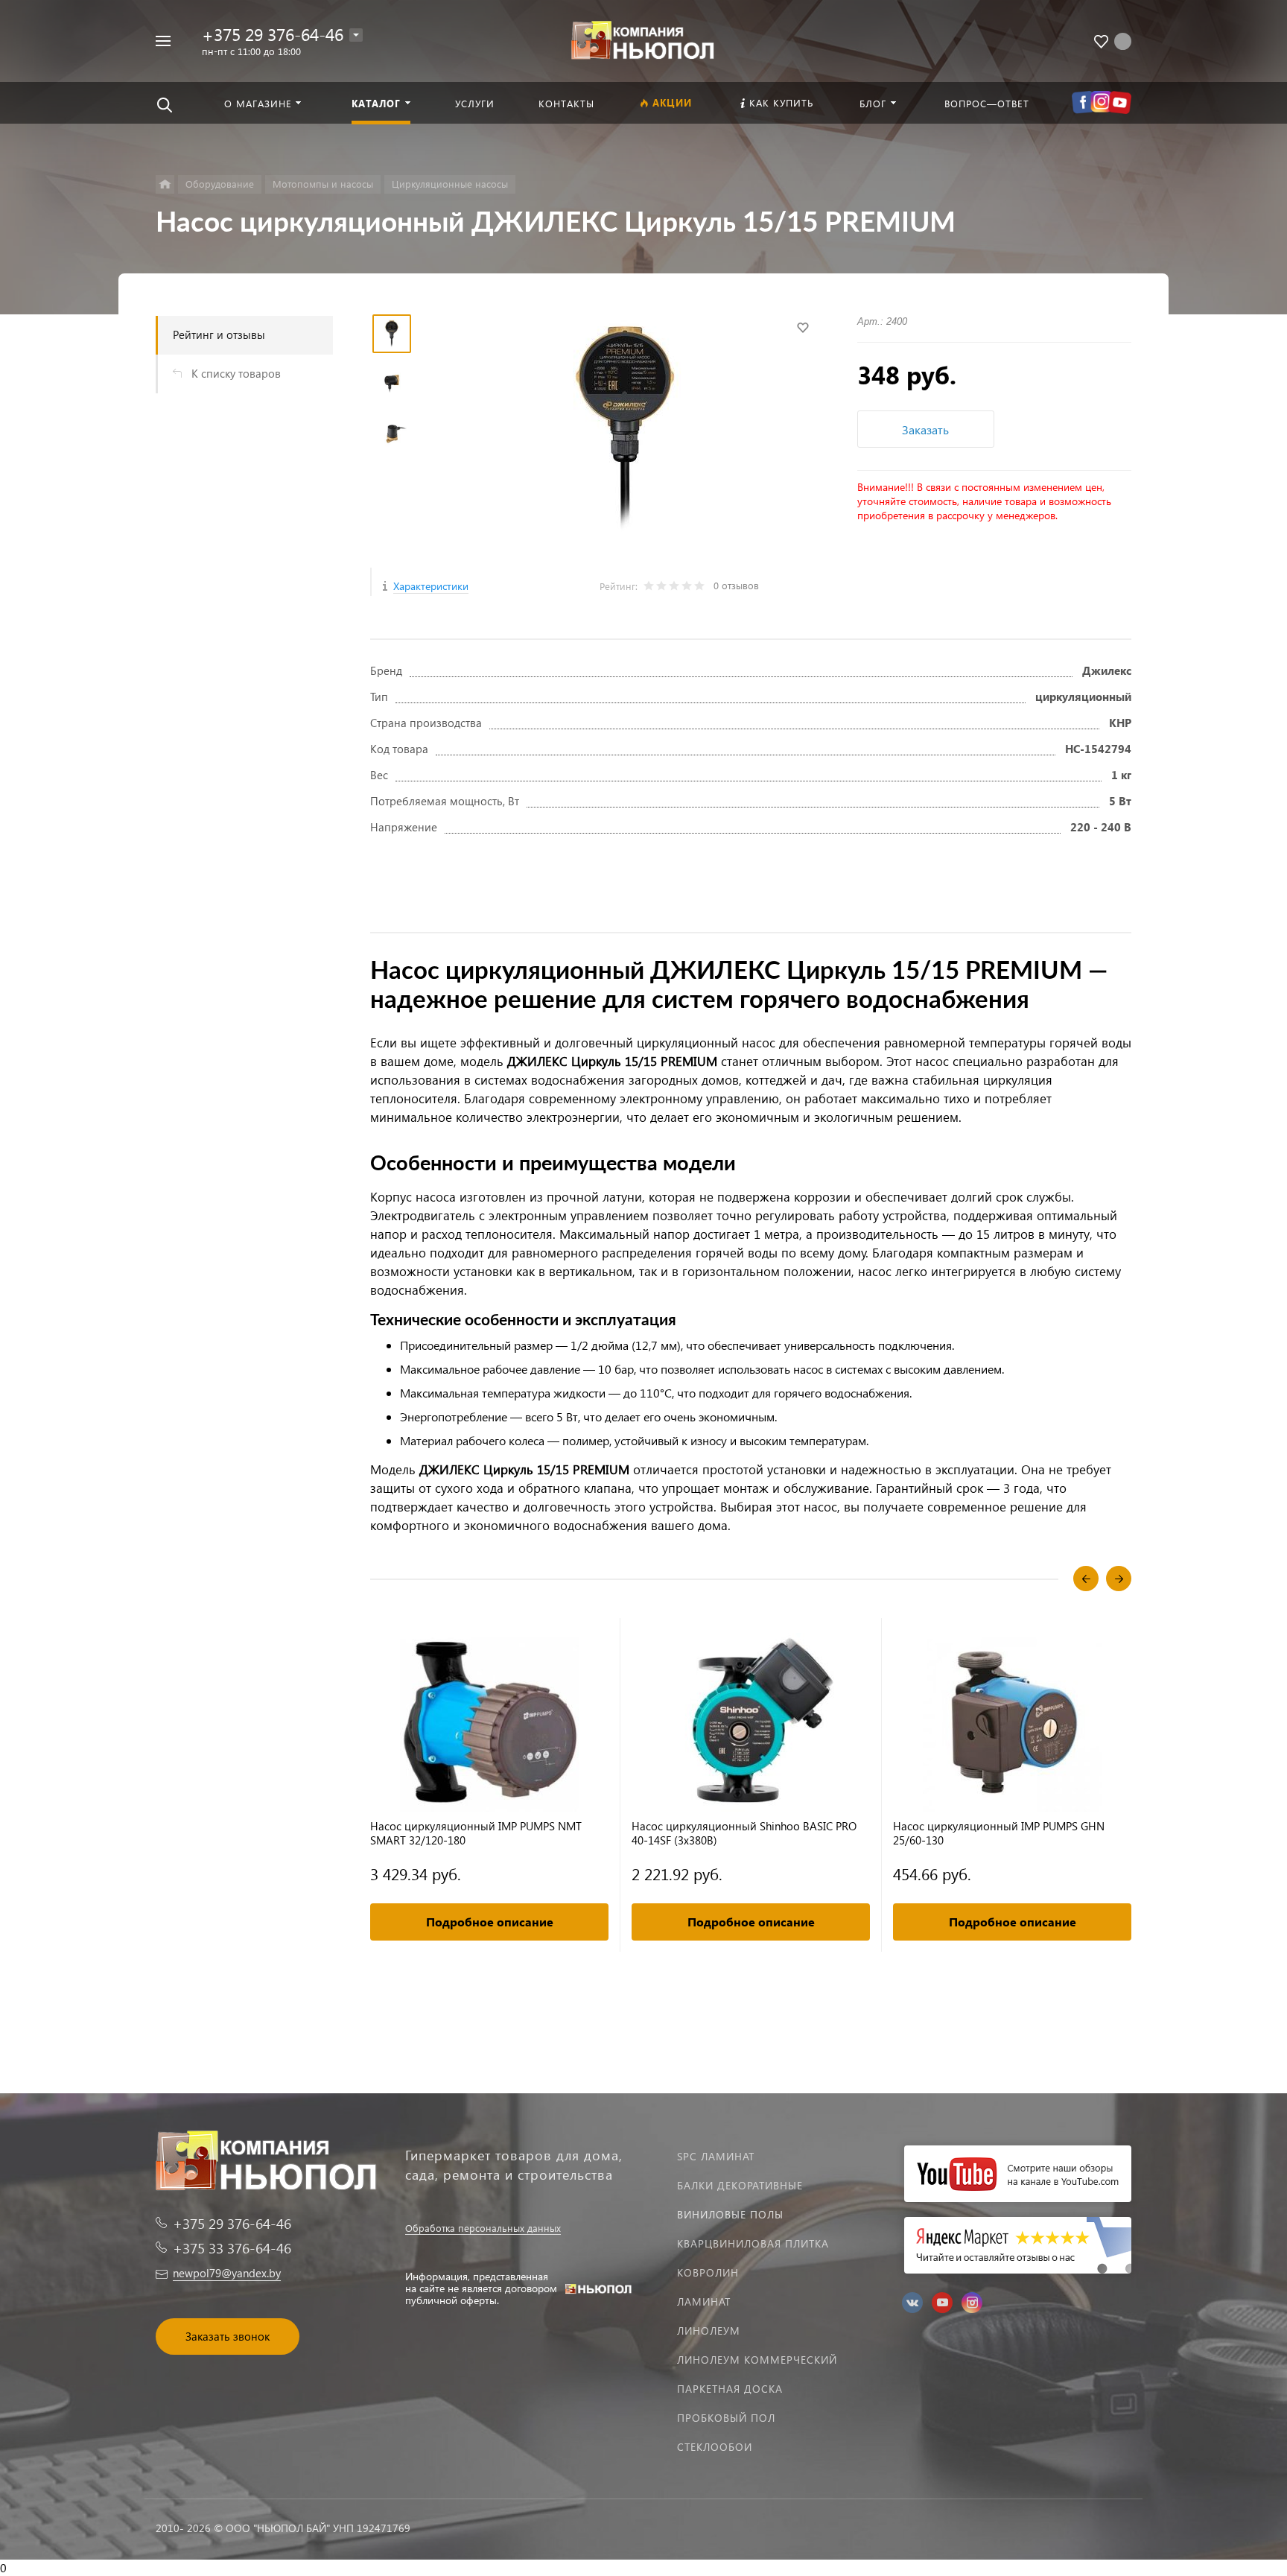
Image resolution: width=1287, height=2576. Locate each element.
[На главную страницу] (643, 39)
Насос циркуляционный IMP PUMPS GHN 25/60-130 (999, 1833)
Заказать (925, 429)
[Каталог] (165, 184)
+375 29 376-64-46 (273, 34)
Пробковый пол (726, 2418)
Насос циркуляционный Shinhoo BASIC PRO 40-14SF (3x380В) (744, 1833)
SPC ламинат (716, 2156)
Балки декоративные (740, 2185)
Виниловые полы (730, 2214)
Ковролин (708, 2272)
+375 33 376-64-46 (232, 2248)
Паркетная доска (730, 2389)
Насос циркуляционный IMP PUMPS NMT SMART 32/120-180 (476, 1833)
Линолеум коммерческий (757, 2360)
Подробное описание (490, 1922)
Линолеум (709, 2331)
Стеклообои (715, 2447)
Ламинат (704, 2301)
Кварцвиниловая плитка (753, 2243)
